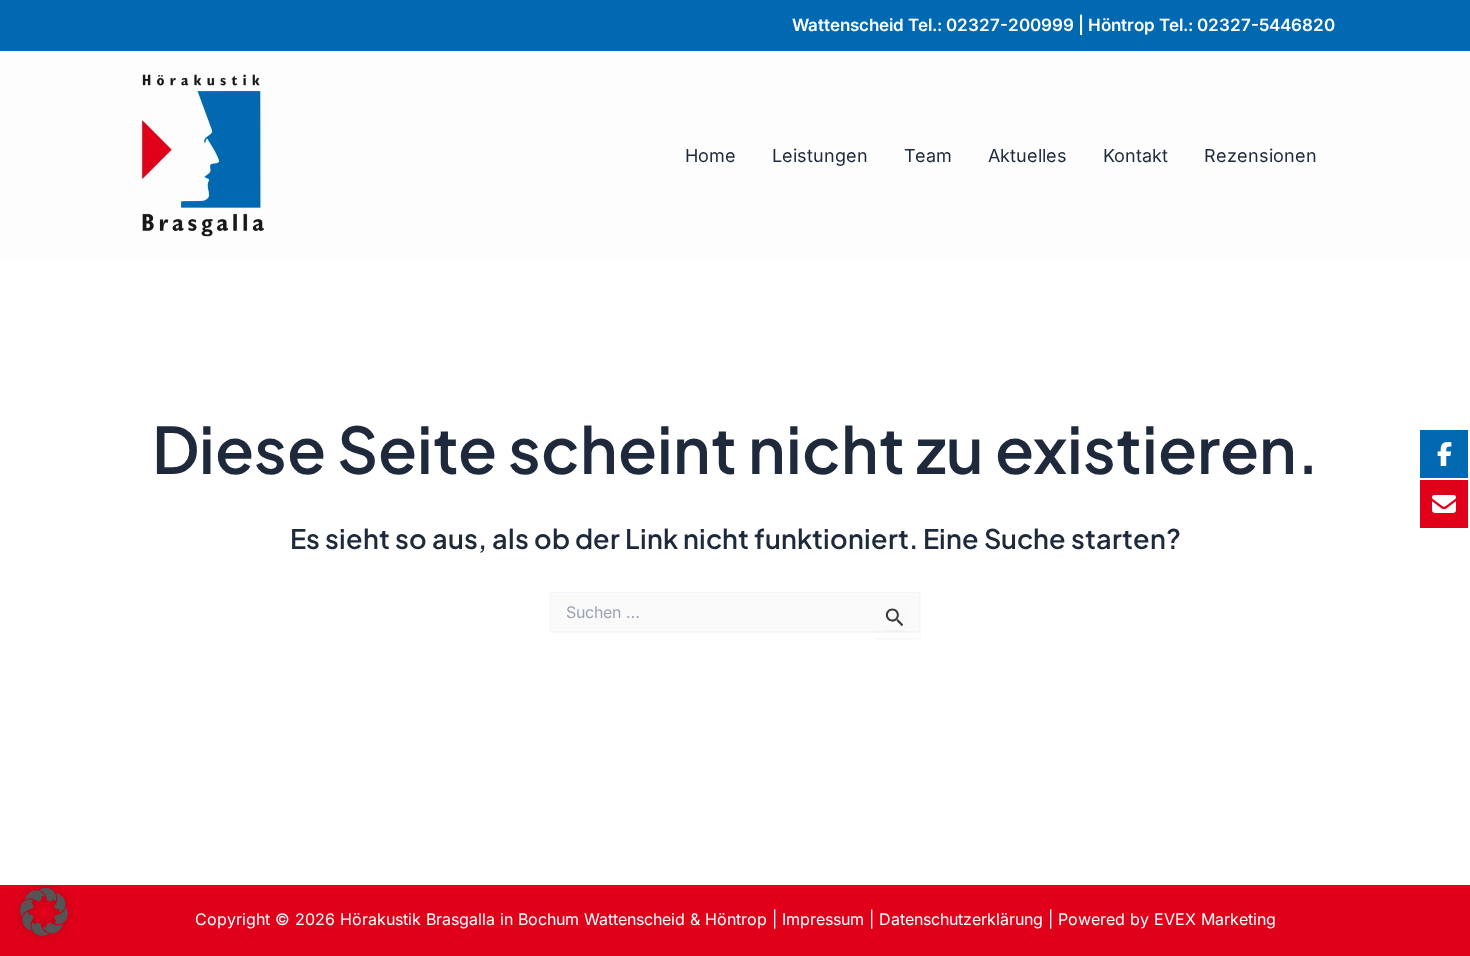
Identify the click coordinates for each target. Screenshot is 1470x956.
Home (710, 155)
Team (928, 155)
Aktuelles (1027, 155)
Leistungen (820, 155)
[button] (44, 912)
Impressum (823, 919)
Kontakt (1135, 155)
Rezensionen (1260, 155)
